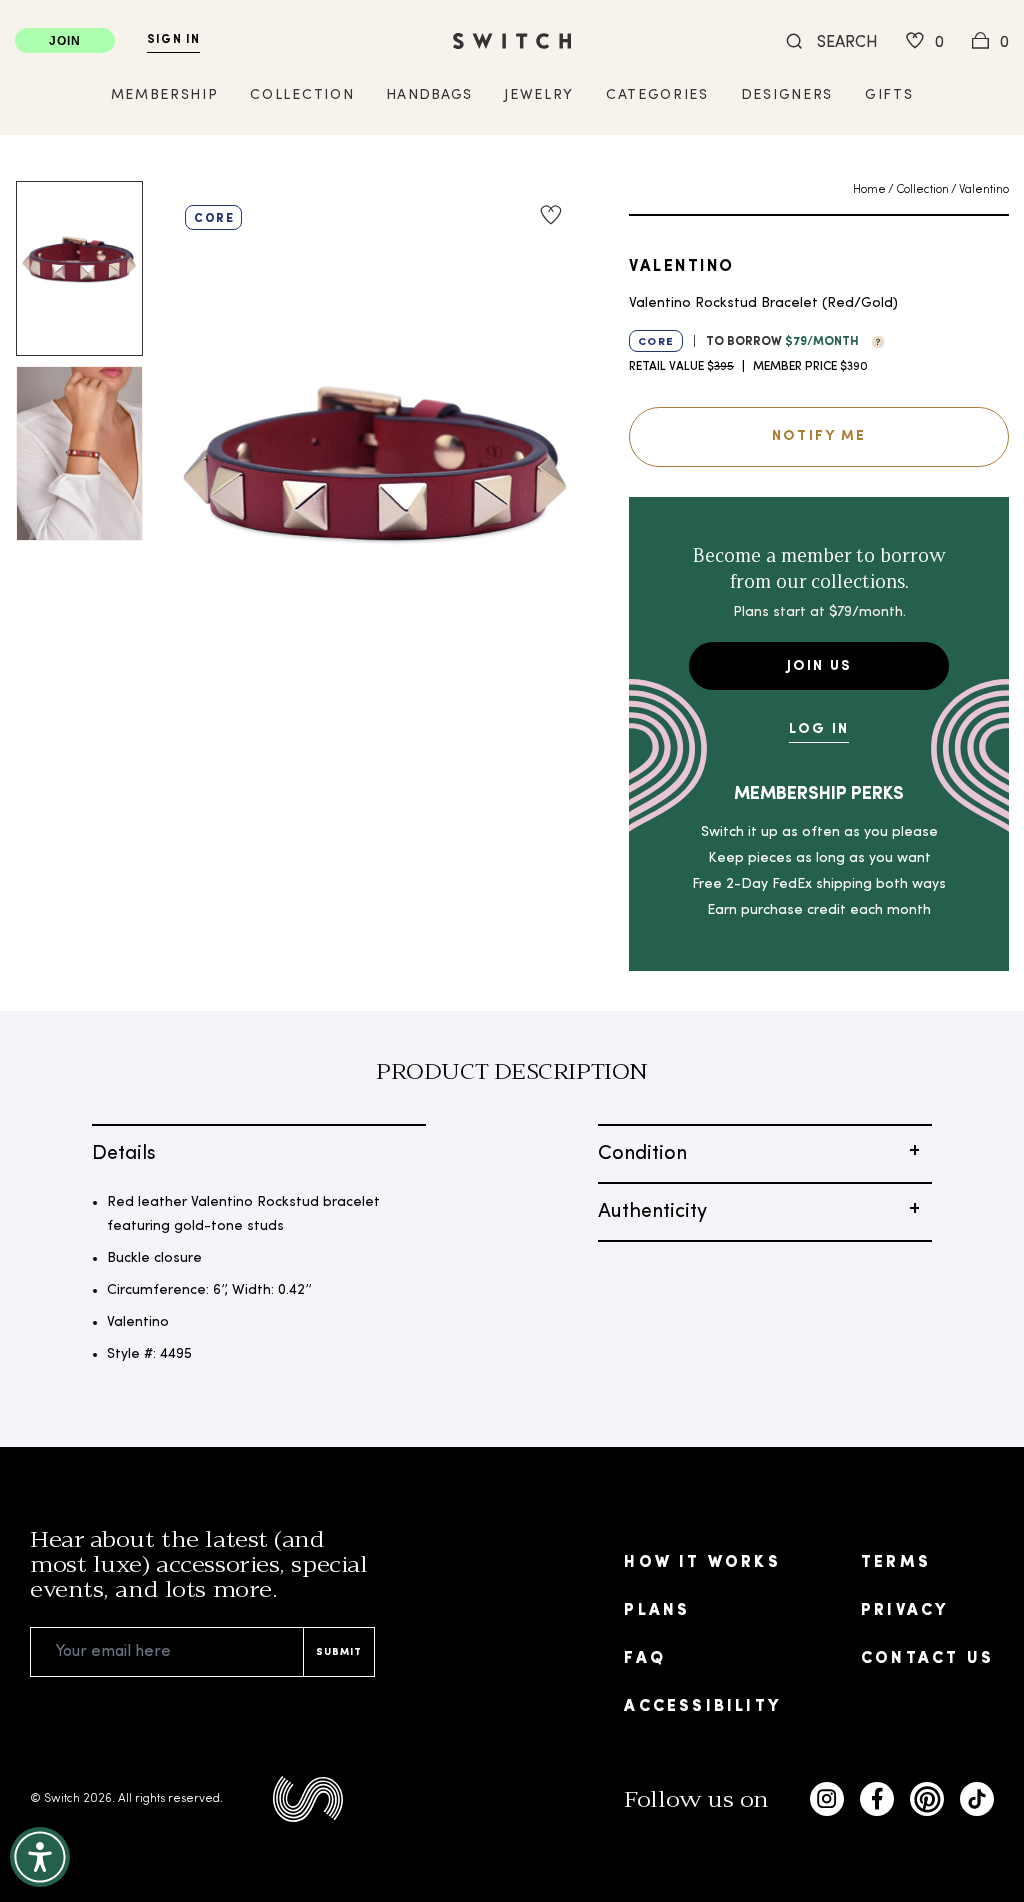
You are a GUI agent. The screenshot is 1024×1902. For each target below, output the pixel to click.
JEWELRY (539, 95)
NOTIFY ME (819, 436)
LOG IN (819, 729)
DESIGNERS (787, 95)
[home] (512, 41)
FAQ (645, 1659)
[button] (873, 340)
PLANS (657, 1611)
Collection (922, 190)
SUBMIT (339, 1652)
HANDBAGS (429, 95)
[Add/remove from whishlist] (551, 215)
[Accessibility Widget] (40, 1857)
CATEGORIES (657, 95)
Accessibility (702, 1707)
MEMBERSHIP (165, 95)
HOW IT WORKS (702, 1563)
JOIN (65, 41)
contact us (927, 1659)
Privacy (904, 1611)
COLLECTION (302, 95)
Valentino (984, 190)
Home (869, 190)
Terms (896, 1563)
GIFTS (889, 95)
